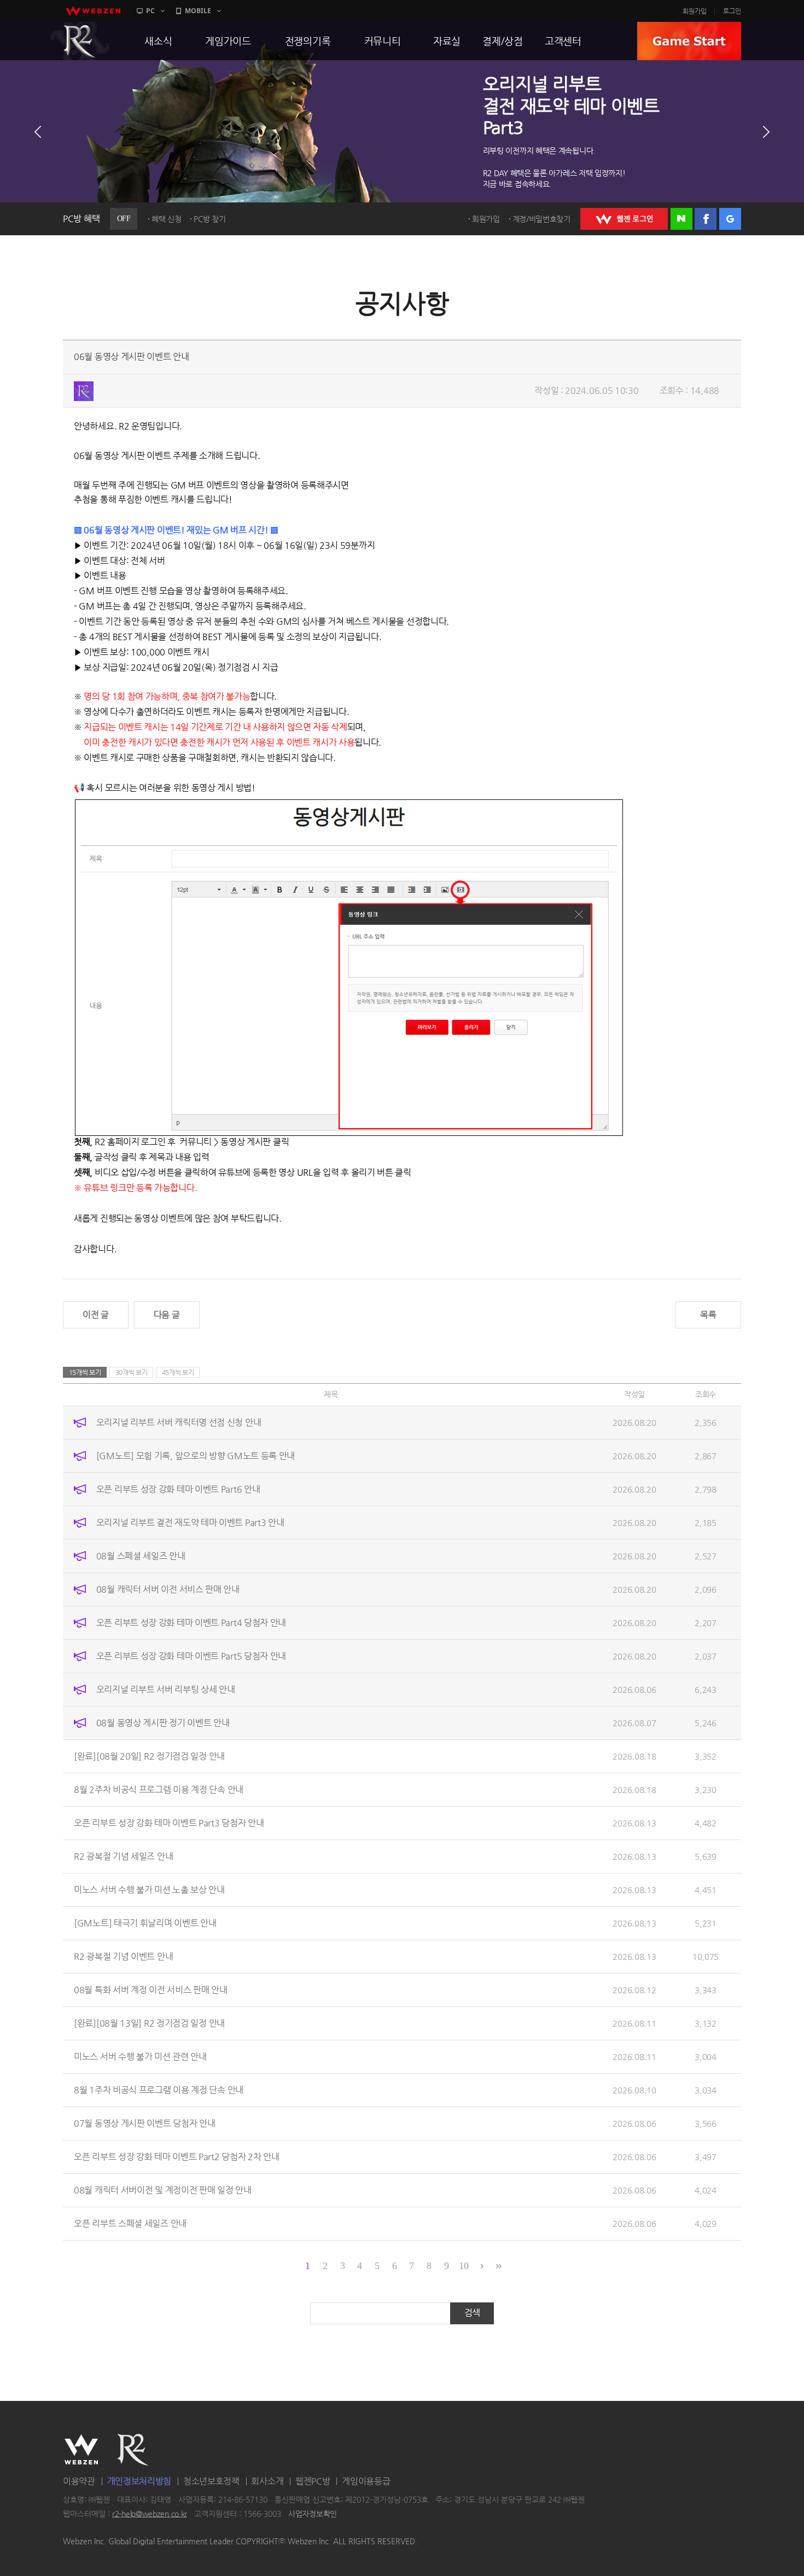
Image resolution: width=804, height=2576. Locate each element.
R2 (80, 41)
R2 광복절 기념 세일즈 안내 (123, 1856)
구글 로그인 (730, 219)
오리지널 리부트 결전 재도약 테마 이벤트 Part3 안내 (190, 1522)
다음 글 (167, 1315)
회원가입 (695, 11)
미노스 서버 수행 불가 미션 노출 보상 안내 (149, 1890)
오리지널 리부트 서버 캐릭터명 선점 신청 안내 (179, 1422)
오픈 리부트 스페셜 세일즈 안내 (130, 2223)
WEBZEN (81, 2450)
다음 (766, 132)
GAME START (689, 41)
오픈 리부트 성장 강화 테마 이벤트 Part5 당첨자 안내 (191, 1656)
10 (464, 2266)
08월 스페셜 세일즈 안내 (141, 1556)
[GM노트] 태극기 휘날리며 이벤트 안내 (145, 1923)
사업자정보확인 (313, 2514)
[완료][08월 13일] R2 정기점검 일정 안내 (149, 2023)
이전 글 (96, 1315)
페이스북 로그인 (706, 219)
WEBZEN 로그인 (624, 219)
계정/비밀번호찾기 (541, 219)
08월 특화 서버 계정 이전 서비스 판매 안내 (151, 1990)
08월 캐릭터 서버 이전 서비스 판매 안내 (168, 1589)
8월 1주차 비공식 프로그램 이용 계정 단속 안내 (159, 2090)
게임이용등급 (366, 2481)
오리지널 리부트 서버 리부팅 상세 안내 (166, 1689)
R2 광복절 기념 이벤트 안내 (123, 1956)
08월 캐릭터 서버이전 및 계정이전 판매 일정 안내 (163, 2190)
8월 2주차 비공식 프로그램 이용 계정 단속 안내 (159, 1789)
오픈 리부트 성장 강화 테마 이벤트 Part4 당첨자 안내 (191, 1623)
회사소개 (267, 2481)
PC (150, 11)
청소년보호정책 (211, 2481)
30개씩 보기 (132, 1372)
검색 (472, 2313)
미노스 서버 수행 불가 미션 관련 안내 (140, 2056)
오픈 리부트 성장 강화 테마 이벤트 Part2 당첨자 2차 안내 (177, 2157)
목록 (708, 1315)
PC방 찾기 (209, 219)
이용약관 (79, 2481)
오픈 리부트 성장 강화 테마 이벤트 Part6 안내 (178, 1489)
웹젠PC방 (313, 2481)
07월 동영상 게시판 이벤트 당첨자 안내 (144, 2123)
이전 (38, 132)
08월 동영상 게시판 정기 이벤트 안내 (163, 1723)
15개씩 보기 (85, 1372)
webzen (93, 11)
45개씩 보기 (178, 1372)
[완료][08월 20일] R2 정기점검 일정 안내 (149, 1756)
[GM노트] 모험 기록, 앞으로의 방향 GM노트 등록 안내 (196, 1456)
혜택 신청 (167, 219)
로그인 (732, 11)
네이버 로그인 (681, 219)
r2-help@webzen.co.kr (150, 2514)
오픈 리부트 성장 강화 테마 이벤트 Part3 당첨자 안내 (169, 1823)
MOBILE (198, 11)
